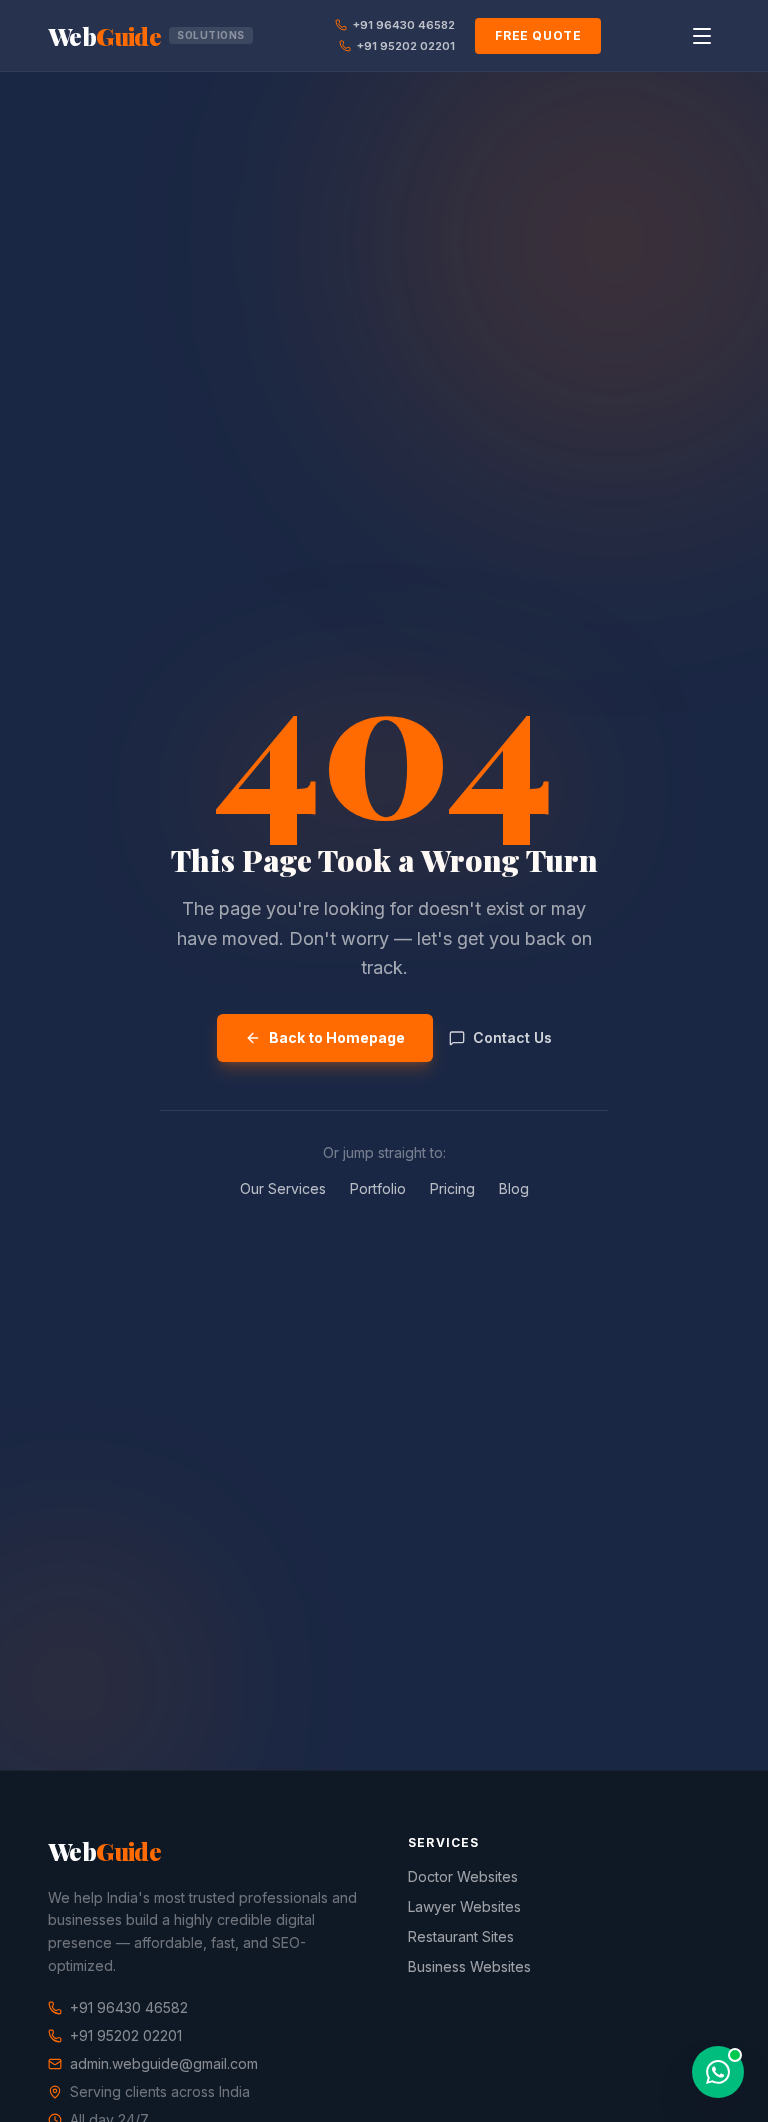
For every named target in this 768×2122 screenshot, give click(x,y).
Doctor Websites (463, 1876)
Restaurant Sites (461, 1936)
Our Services (283, 1188)
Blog (514, 1188)
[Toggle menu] (702, 36)
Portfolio (378, 1188)
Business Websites (469, 1966)
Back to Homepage (337, 1037)
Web (146, 36)
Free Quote (538, 35)
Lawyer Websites (464, 1906)
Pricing (452, 1188)
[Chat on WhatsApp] (718, 2072)
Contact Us (512, 1037)
